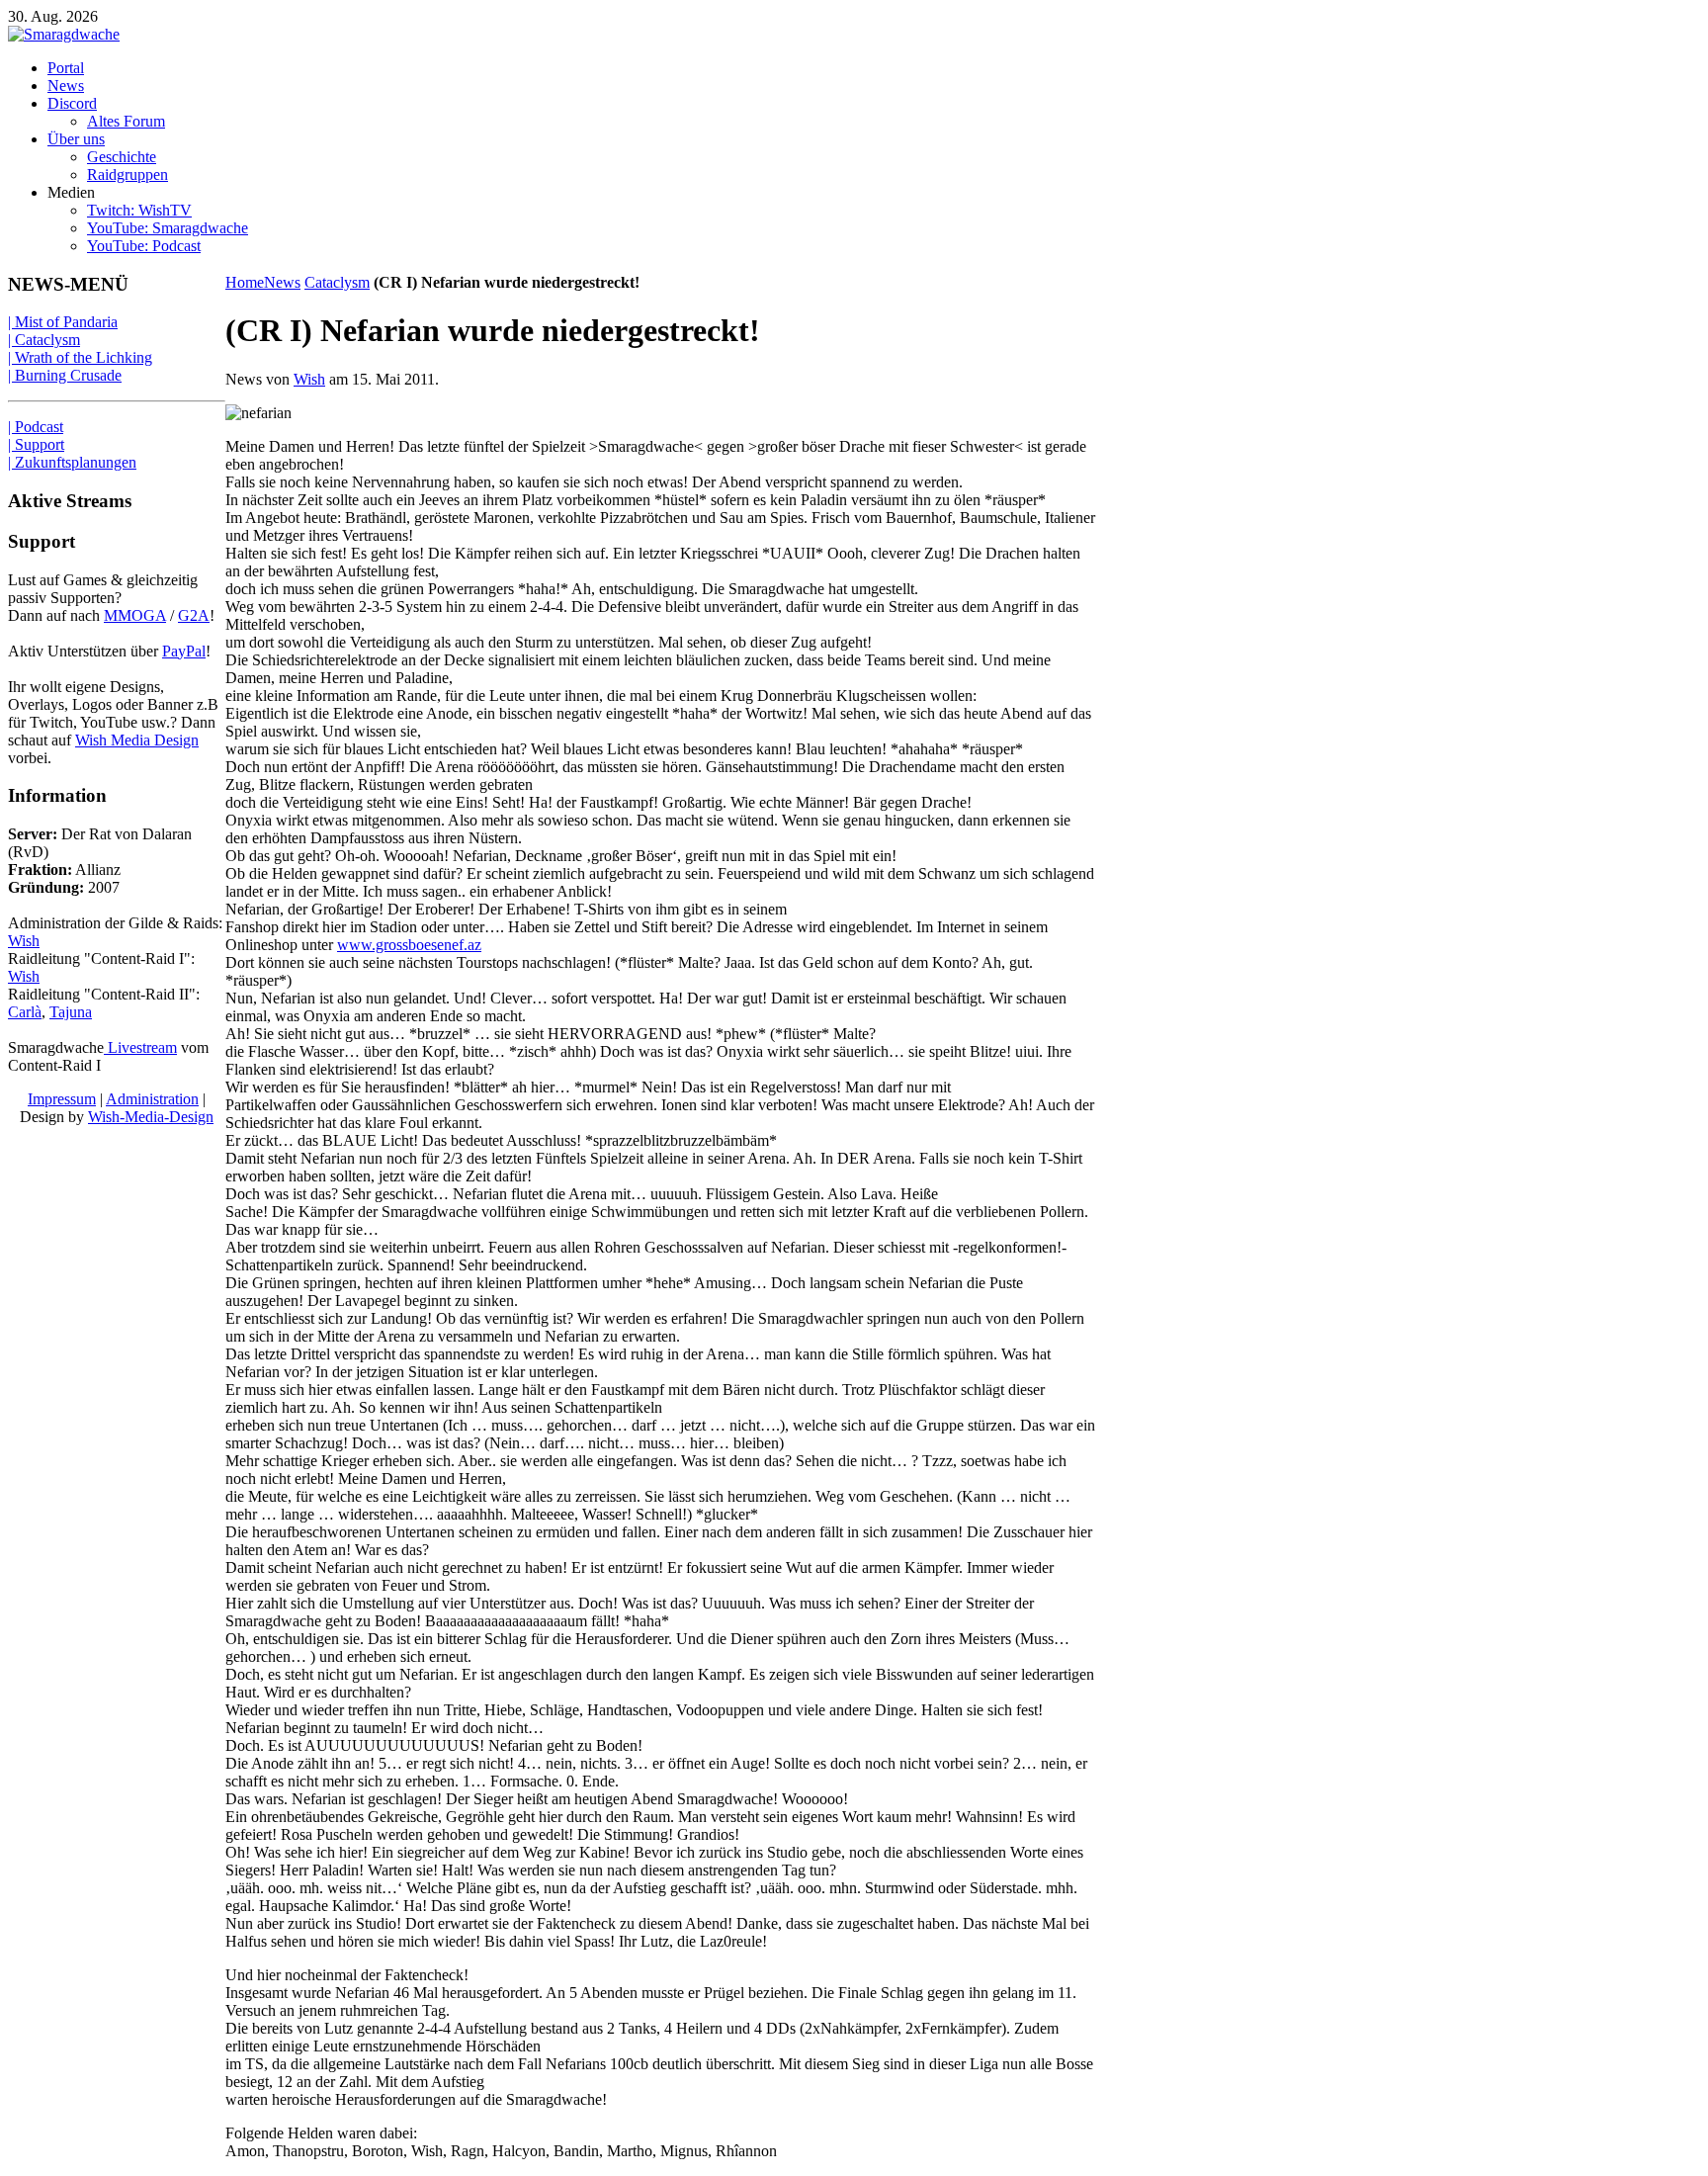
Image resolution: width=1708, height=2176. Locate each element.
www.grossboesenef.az (409, 945)
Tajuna (71, 1012)
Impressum (62, 1099)
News (282, 282)
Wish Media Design (137, 740)
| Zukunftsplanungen (72, 462)
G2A (194, 615)
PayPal (184, 651)
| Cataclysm (44, 340)
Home (245, 282)
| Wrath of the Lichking (80, 357)
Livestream (140, 1047)
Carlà (25, 1012)
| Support (36, 444)
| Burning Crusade (65, 375)
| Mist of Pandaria (63, 322)
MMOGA (135, 615)
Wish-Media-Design (151, 1117)
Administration (152, 1099)
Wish (309, 379)
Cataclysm (337, 282)
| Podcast (36, 427)
